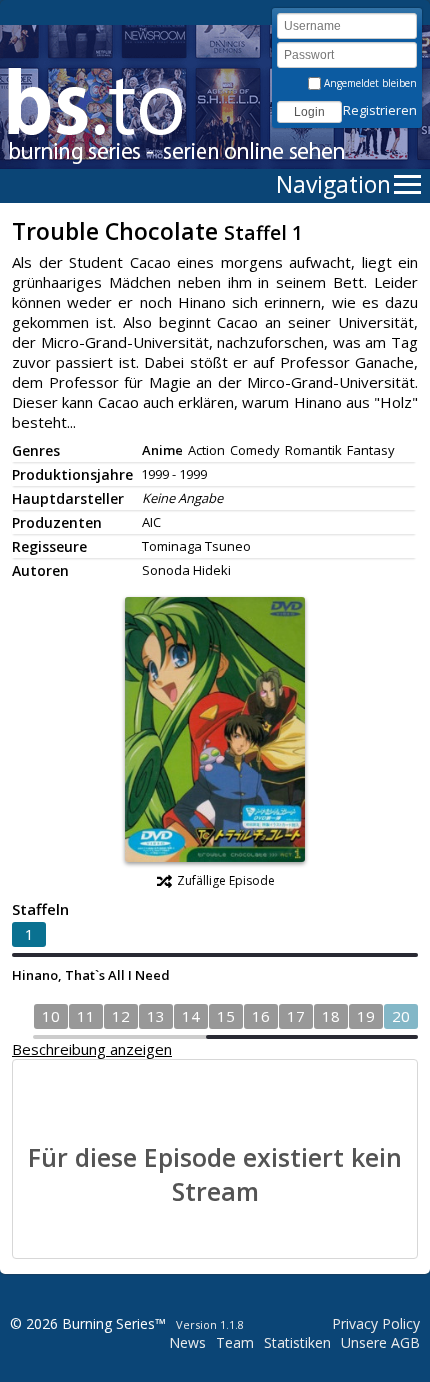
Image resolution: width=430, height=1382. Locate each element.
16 (261, 1016)
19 (366, 1016)
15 (226, 1016)
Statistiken (297, 1342)
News (187, 1342)
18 (331, 1016)
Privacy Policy (376, 1323)
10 (51, 1016)
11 (86, 1016)
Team (235, 1342)
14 (191, 1016)
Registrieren (380, 110)
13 (156, 1016)
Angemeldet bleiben (369, 83)
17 (296, 1016)
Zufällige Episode (226, 880)
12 (121, 1016)
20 (401, 1016)
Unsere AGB (380, 1342)
